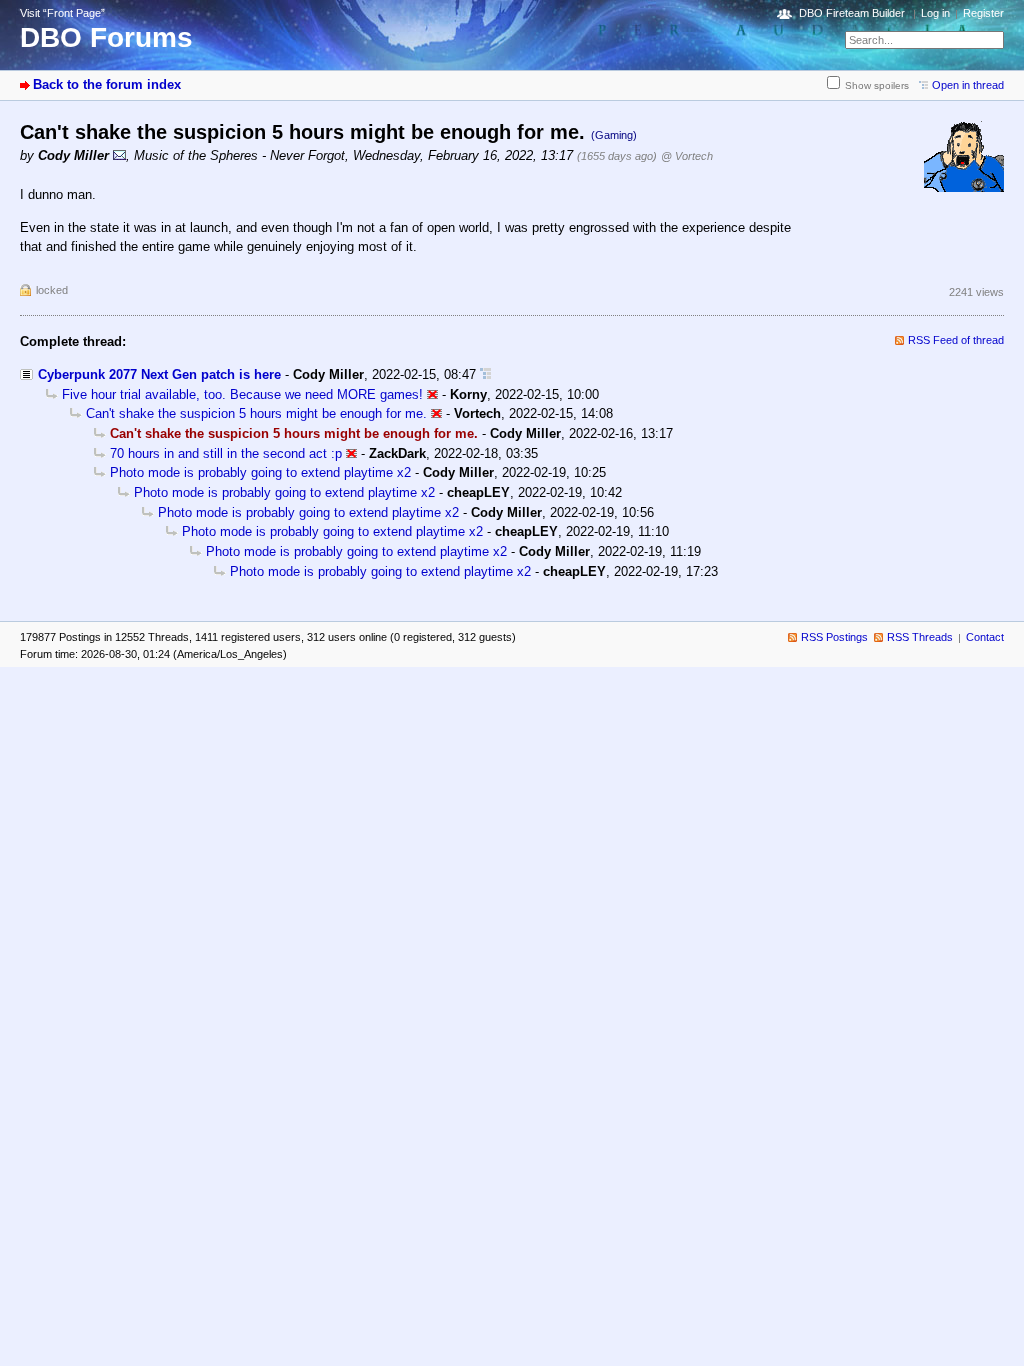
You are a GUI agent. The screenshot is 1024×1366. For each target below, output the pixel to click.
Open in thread (968, 85)
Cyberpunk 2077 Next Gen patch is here (159, 374)
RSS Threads (920, 637)
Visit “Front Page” (62, 13)
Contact (985, 637)
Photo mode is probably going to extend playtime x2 (260, 472)
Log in (935, 13)
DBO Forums (106, 37)
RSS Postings (834, 637)
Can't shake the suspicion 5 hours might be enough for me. (256, 413)
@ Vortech (687, 156)
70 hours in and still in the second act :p (226, 453)
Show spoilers (877, 85)
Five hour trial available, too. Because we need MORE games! (242, 394)
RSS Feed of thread (956, 340)
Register (983, 13)
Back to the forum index (107, 84)
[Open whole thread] (485, 374)
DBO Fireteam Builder (852, 13)
